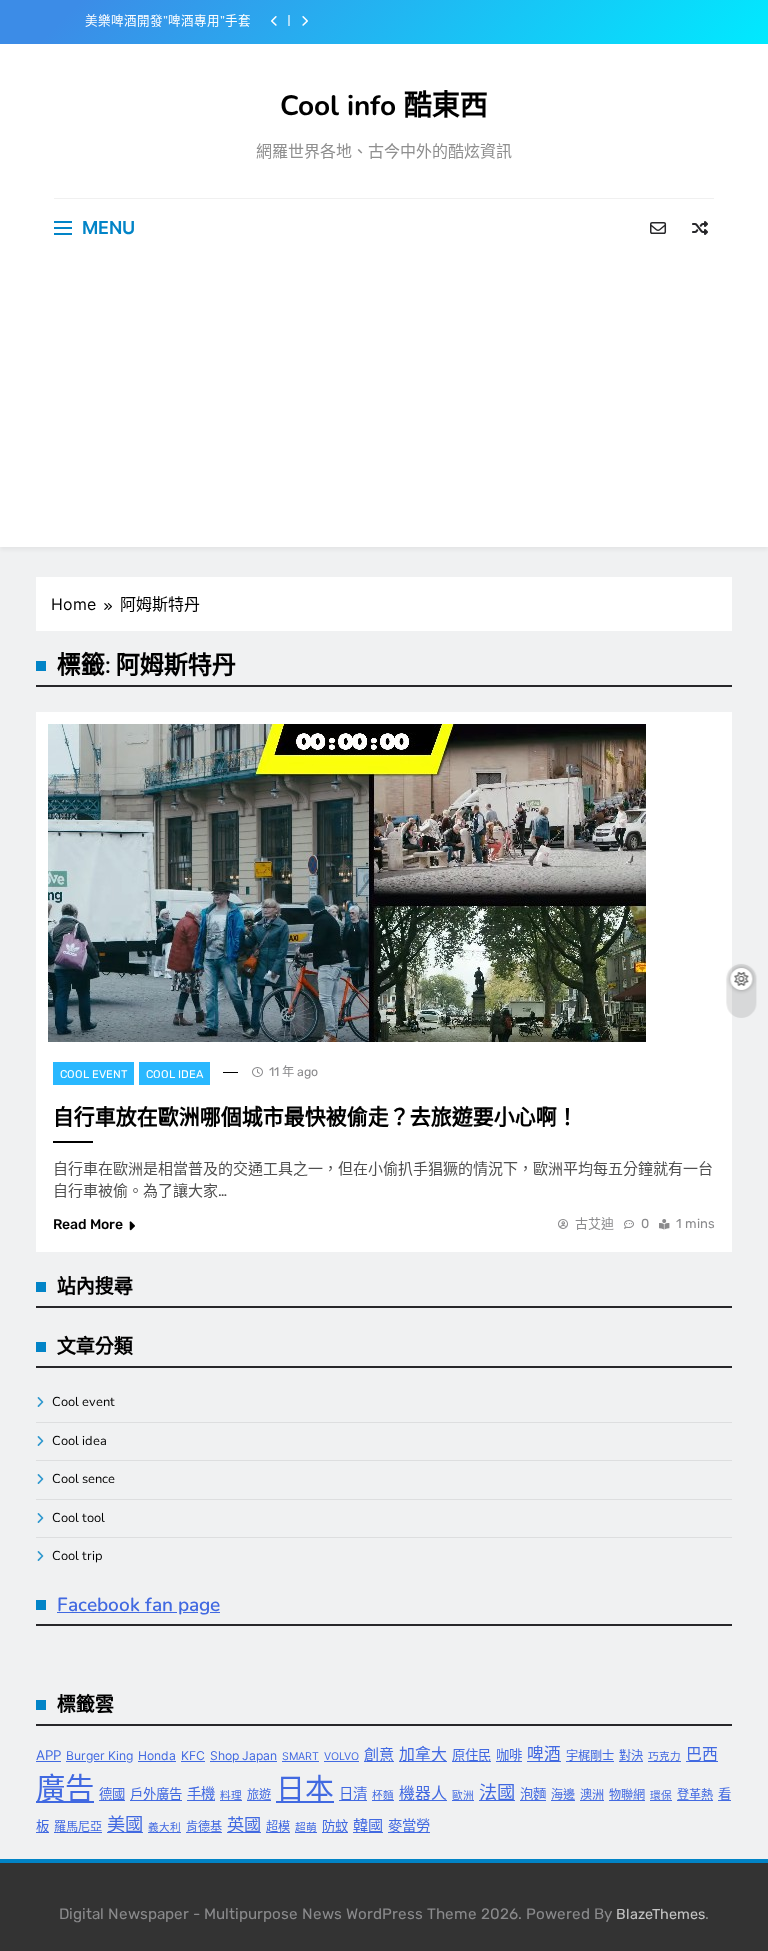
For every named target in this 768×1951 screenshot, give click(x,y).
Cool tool (78, 1518)
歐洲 (463, 1795)
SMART (300, 1756)
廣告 (65, 1788)
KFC (193, 1755)
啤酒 (544, 1754)
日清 (353, 1793)
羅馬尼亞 (78, 1826)
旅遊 (259, 1794)
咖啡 (509, 1755)
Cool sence (83, 1479)
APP (48, 1755)
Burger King (99, 1755)
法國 (497, 1792)
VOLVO (341, 1756)
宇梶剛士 (590, 1755)
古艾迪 (594, 1223)
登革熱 (695, 1794)
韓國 (368, 1825)
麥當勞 (409, 1825)
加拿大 (423, 1754)
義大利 (164, 1827)
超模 (278, 1826)
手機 (201, 1793)
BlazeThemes (660, 1914)
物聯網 (627, 1794)
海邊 (563, 1794)
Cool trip (77, 1556)
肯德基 (204, 1826)
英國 (244, 1824)
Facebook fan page (138, 1605)
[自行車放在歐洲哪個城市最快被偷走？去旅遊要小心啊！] (347, 883)
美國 (125, 1824)
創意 (379, 1754)
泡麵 (533, 1794)
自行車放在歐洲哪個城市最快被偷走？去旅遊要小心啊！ (315, 1117)
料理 (231, 1795)
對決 (631, 1755)
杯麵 (383, 1795)
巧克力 (664, 1756)
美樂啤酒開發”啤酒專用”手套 (168, 21)
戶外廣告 (156, 1794)
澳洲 (592, 1794)
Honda (157, 1755)
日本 (305, 1788)
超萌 (306, 1827)
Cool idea (174, 1074)
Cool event (93, 1074)
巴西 (702, 1754)
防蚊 (335, 1826)
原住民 (471, 1755)
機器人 (423, 1793)
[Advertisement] (384, 407)
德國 (112, 1794)
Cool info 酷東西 (384, 106)
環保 (661, 1795)
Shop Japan (243, 1755)
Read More (88, 1224)
